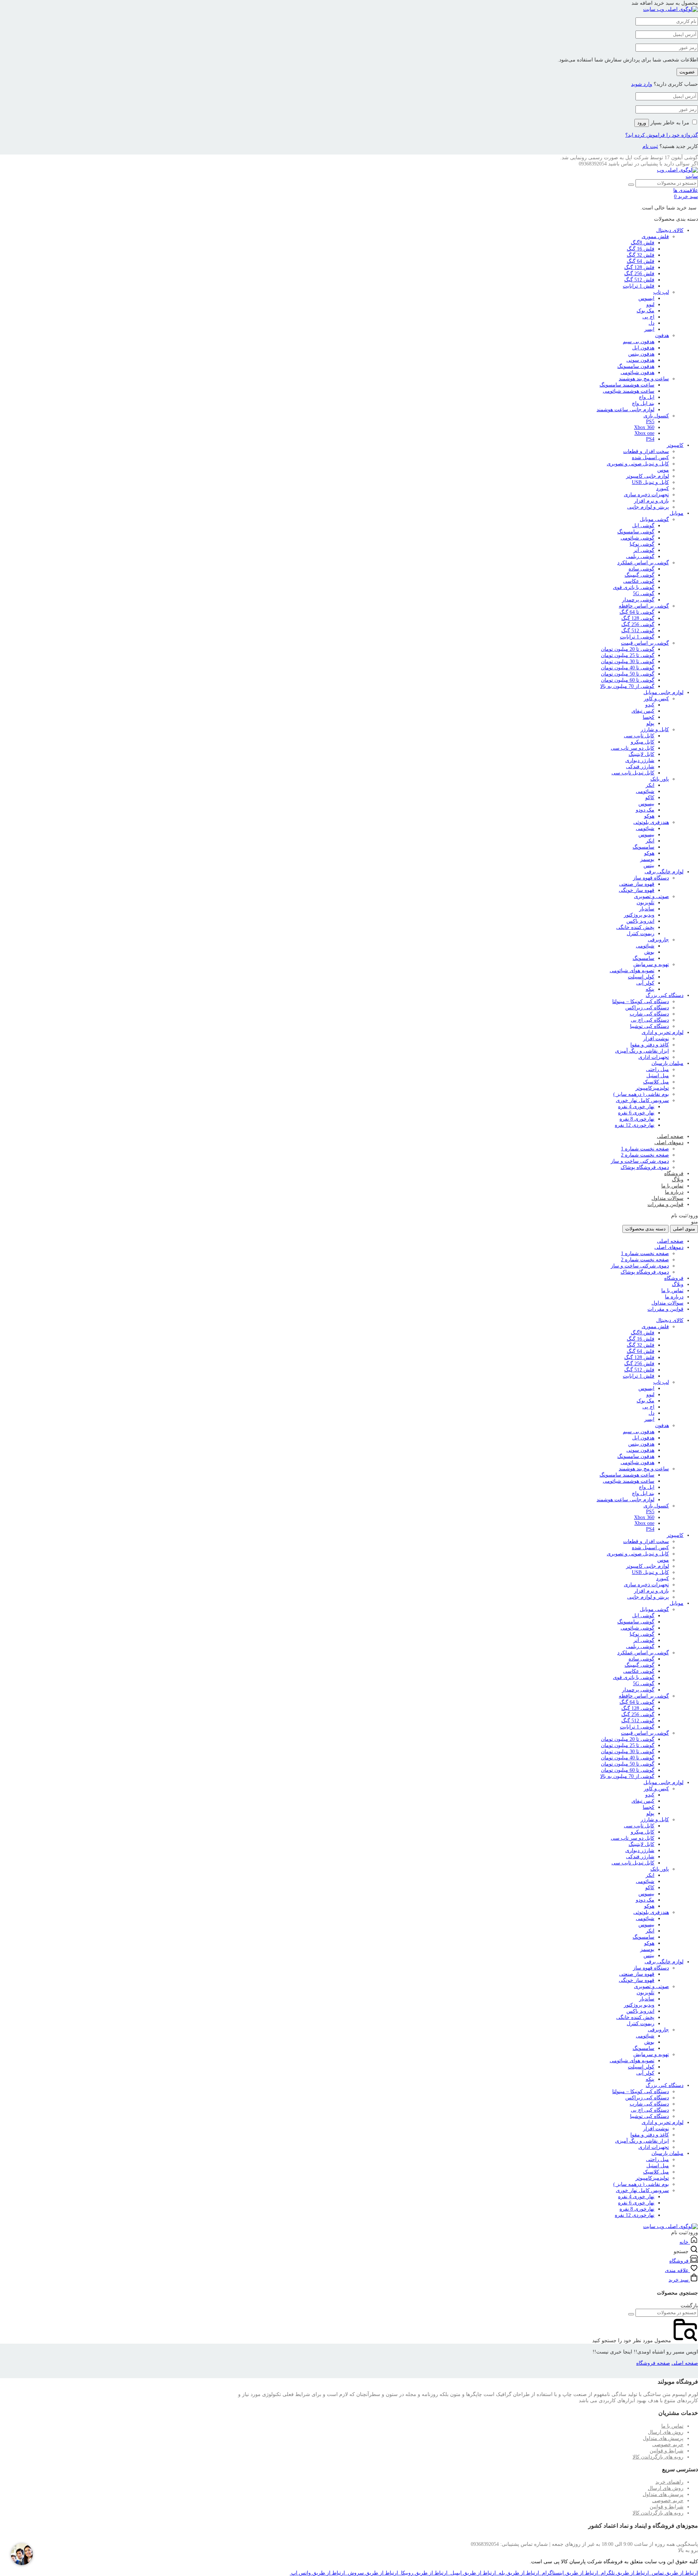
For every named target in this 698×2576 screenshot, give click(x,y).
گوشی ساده (641, 569)
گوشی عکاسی (639, 581)
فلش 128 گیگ (639, 267)
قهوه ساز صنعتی (637, 884)
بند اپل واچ (643, 403)
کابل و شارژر (655, 730)
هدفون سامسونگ (636, 366)
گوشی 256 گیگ (638, 624)
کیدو (650, 705)
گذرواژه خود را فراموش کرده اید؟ (662, 135)
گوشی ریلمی (640, 556)
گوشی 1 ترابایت (637, 637)
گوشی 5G (644, 594)
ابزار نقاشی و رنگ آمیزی (642, 1051)
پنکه (650, 989)
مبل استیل (658, 1076)
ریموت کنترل (641, 934)
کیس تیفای (643, 711)
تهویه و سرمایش (651, 964)
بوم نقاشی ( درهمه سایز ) (641, 1094)
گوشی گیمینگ (639, 575)
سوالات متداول (667, 1198)
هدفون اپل (643, 348)
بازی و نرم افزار (651, 501)
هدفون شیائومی (637, 372)
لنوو (650, 305)
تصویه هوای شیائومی (632, 971)
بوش (649, 952)
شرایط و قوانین (667, 2451)
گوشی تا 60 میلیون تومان (628, 680)
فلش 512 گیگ (639, 280)
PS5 (650, 422)
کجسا (649, 717)
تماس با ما (672, 1186)
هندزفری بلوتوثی (651, 822)
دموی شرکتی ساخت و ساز (640, 1161)
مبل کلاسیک (656, 1082)
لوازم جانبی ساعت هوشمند (625, 410)
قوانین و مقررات (665, 1204)
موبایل (677, 513)
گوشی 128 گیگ (638, 618)
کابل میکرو (643, 742)
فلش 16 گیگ (641, 249)
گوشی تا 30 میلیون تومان (628, 662)
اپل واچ (647, 397)
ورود (642, 123)
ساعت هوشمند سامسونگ (627, 385)
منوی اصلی (684, 1229)
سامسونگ (643, 847)
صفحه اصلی (670, 1136)
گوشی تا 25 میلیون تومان (628, 655)
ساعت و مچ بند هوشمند (644, 379)
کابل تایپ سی (639, 736)
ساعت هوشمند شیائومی (629, 391)
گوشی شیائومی (637, 538)
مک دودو (645, 810)
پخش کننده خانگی (635, 927)
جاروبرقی (658, 940)
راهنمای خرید (669, 2482)
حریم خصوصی (668, 2445)
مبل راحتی (657, 1069)
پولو (650, 723)
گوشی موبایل (654, 519)
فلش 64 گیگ (641, 261)
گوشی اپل (643, 526)
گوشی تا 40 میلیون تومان (628, 668)
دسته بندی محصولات (645, 1229)
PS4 (650, 439)
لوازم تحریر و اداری (663, 1032)
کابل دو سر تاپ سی (633, 748)
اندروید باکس (640, 921)
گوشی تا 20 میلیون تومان (628, 649)
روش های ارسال (666, 2432)
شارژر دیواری (640, 760)
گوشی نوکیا (642, 544)
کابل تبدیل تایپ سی (633, 773)
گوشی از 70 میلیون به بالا (627, 686)
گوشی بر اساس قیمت (645, 643)
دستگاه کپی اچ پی (650, 1020)
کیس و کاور (656, 699)
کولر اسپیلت (641, 977)
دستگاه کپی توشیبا (649, 1026)
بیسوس (646, 804)
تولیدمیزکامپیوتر (652, 1088)
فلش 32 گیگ (641, 255)
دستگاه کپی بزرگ (665, 995)
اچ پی (648, 317)
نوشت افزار (656, 1039)
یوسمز (647, 859)
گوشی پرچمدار (638, 600)
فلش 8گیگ (643, 243)
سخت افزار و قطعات (646, 451)
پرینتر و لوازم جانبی (648, 507)
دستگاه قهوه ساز (651, 878)
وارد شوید (642, 84)
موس (663, 470)
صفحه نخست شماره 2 (645, 1155)
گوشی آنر (644, 550)
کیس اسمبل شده (650, 458)
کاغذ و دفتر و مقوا (650, 1045)
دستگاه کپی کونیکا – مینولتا (641, 1001)
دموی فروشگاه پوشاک (645, 1167)
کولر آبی (645, 983)
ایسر (649, 329)
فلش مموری (655, 237)
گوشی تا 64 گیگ (637, 612)
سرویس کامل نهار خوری (642, 1100)
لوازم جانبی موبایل (663, 692)
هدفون (662, 335)
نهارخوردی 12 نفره (635, 1125)
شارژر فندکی (640, 767)
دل (651, 323)
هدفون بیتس (641, 354)
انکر (650, 785)
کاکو (650, 798)
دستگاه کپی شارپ (649, 1014)
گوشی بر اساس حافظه (644, 606)
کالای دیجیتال (670, 230)
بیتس (649, 866)
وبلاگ (678, 1180)
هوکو (649, 816)
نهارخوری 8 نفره (637, 1119)
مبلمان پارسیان (667, 1063)
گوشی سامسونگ (636, 532)
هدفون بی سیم (639, 342)
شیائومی (645, 791)
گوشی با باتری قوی (634, 587)
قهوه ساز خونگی (637, 890)
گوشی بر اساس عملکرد (643, 563)
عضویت (687, 72)
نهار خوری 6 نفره (636, 1113)
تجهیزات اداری (654, 1057)
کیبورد (663, 488)
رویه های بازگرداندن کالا (658, 2457)
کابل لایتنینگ (641, 754)
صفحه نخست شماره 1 (645, 1149)
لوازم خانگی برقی (664, 872)
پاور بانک (660, 779)
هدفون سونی (640, 360)
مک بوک (645, 311)
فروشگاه (674, 1173)
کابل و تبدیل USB (650, 482)
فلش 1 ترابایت (639, 286)
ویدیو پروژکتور (639, 915)
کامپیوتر (675, 445)
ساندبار (647, 909)
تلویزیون (645, 903)
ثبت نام (650, 146)
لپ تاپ (661, 292)
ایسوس (646, 298)
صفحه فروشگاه (653, 2363)
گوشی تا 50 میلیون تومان (628, 674)
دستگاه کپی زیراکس (647, 1008)
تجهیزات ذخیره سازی (646, 495)
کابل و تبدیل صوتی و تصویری (638, 464)
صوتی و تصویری (651, 896)
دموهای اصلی (669, 1143)
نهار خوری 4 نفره (636, 1107)
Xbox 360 (644, 427)
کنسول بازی (656, 416)
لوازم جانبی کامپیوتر (647, 476)
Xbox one (644, 433)
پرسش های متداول (663, 2438)
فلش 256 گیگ (639, 274)
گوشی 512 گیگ (638, 631)
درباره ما (674, 1192)
